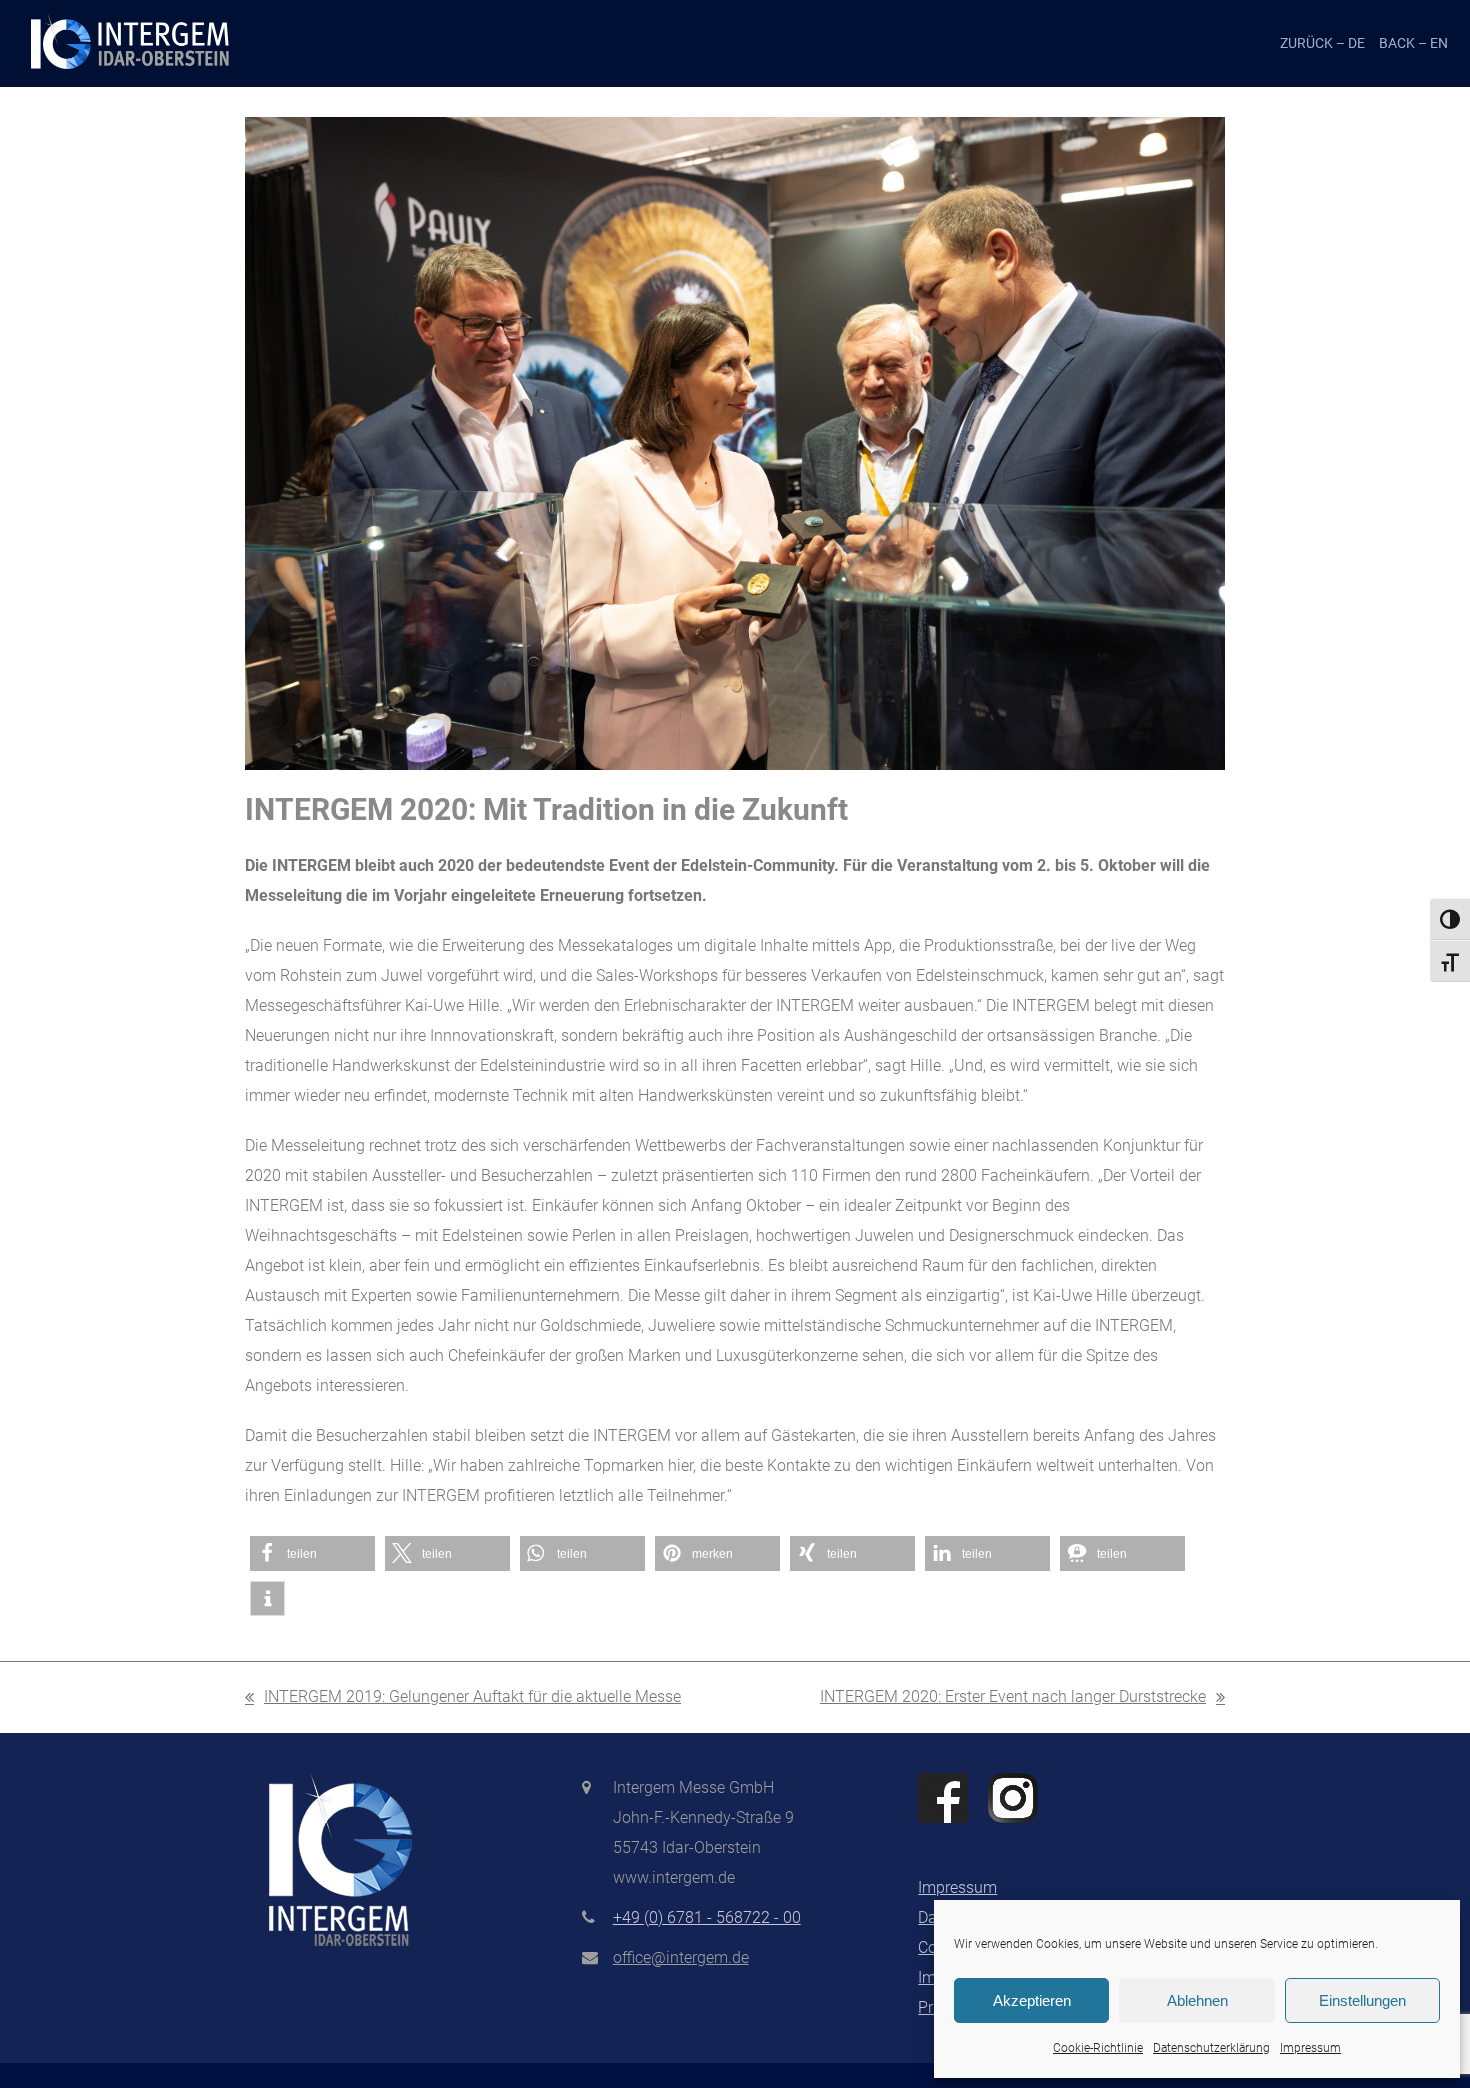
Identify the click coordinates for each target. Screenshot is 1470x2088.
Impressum (1310, 2048)
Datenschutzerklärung (1211, 2048)
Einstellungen (1362, 2000)
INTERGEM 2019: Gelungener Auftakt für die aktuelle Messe (463, 1699)
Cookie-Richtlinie (1098, 2048)
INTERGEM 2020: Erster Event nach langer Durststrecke (1013, 1699)
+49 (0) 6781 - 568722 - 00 (707, 1917)
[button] (312, 1553)
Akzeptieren (1032, 2000)
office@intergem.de (681, 1957)
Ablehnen (1197, 2000)
